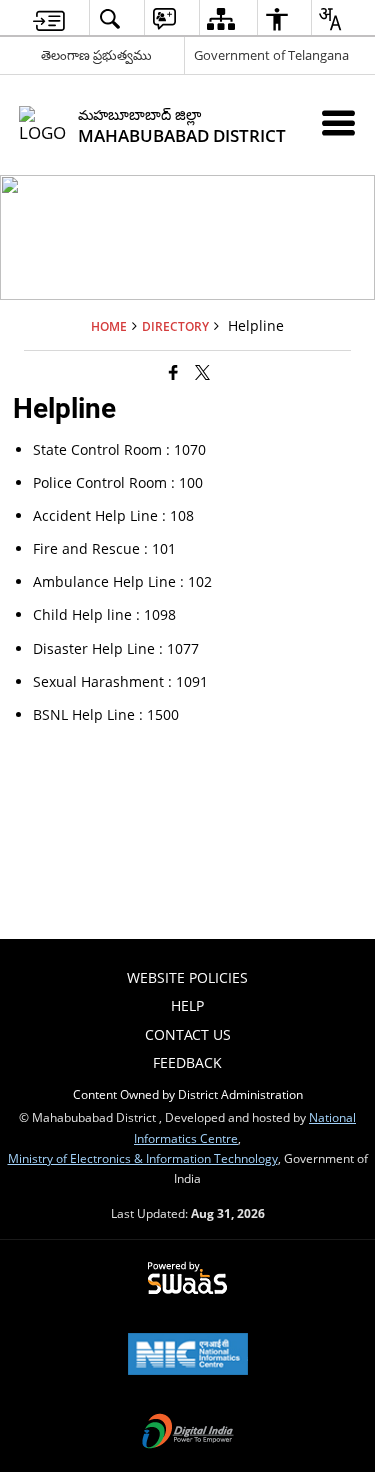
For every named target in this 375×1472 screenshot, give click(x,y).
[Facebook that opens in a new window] (173, 372)
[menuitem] (49, 18)
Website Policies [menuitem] (187, 977)
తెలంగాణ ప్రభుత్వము (96, 55)
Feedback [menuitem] (187, 1062)
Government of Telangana (271, 55)
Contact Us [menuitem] (188, 1034)
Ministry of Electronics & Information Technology (143, 1158)
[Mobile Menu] (338, 122)
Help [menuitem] (187, 1005)
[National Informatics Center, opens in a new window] (188, 1356)
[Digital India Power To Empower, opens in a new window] (188, 1433)
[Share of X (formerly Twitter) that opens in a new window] (202, 372)
